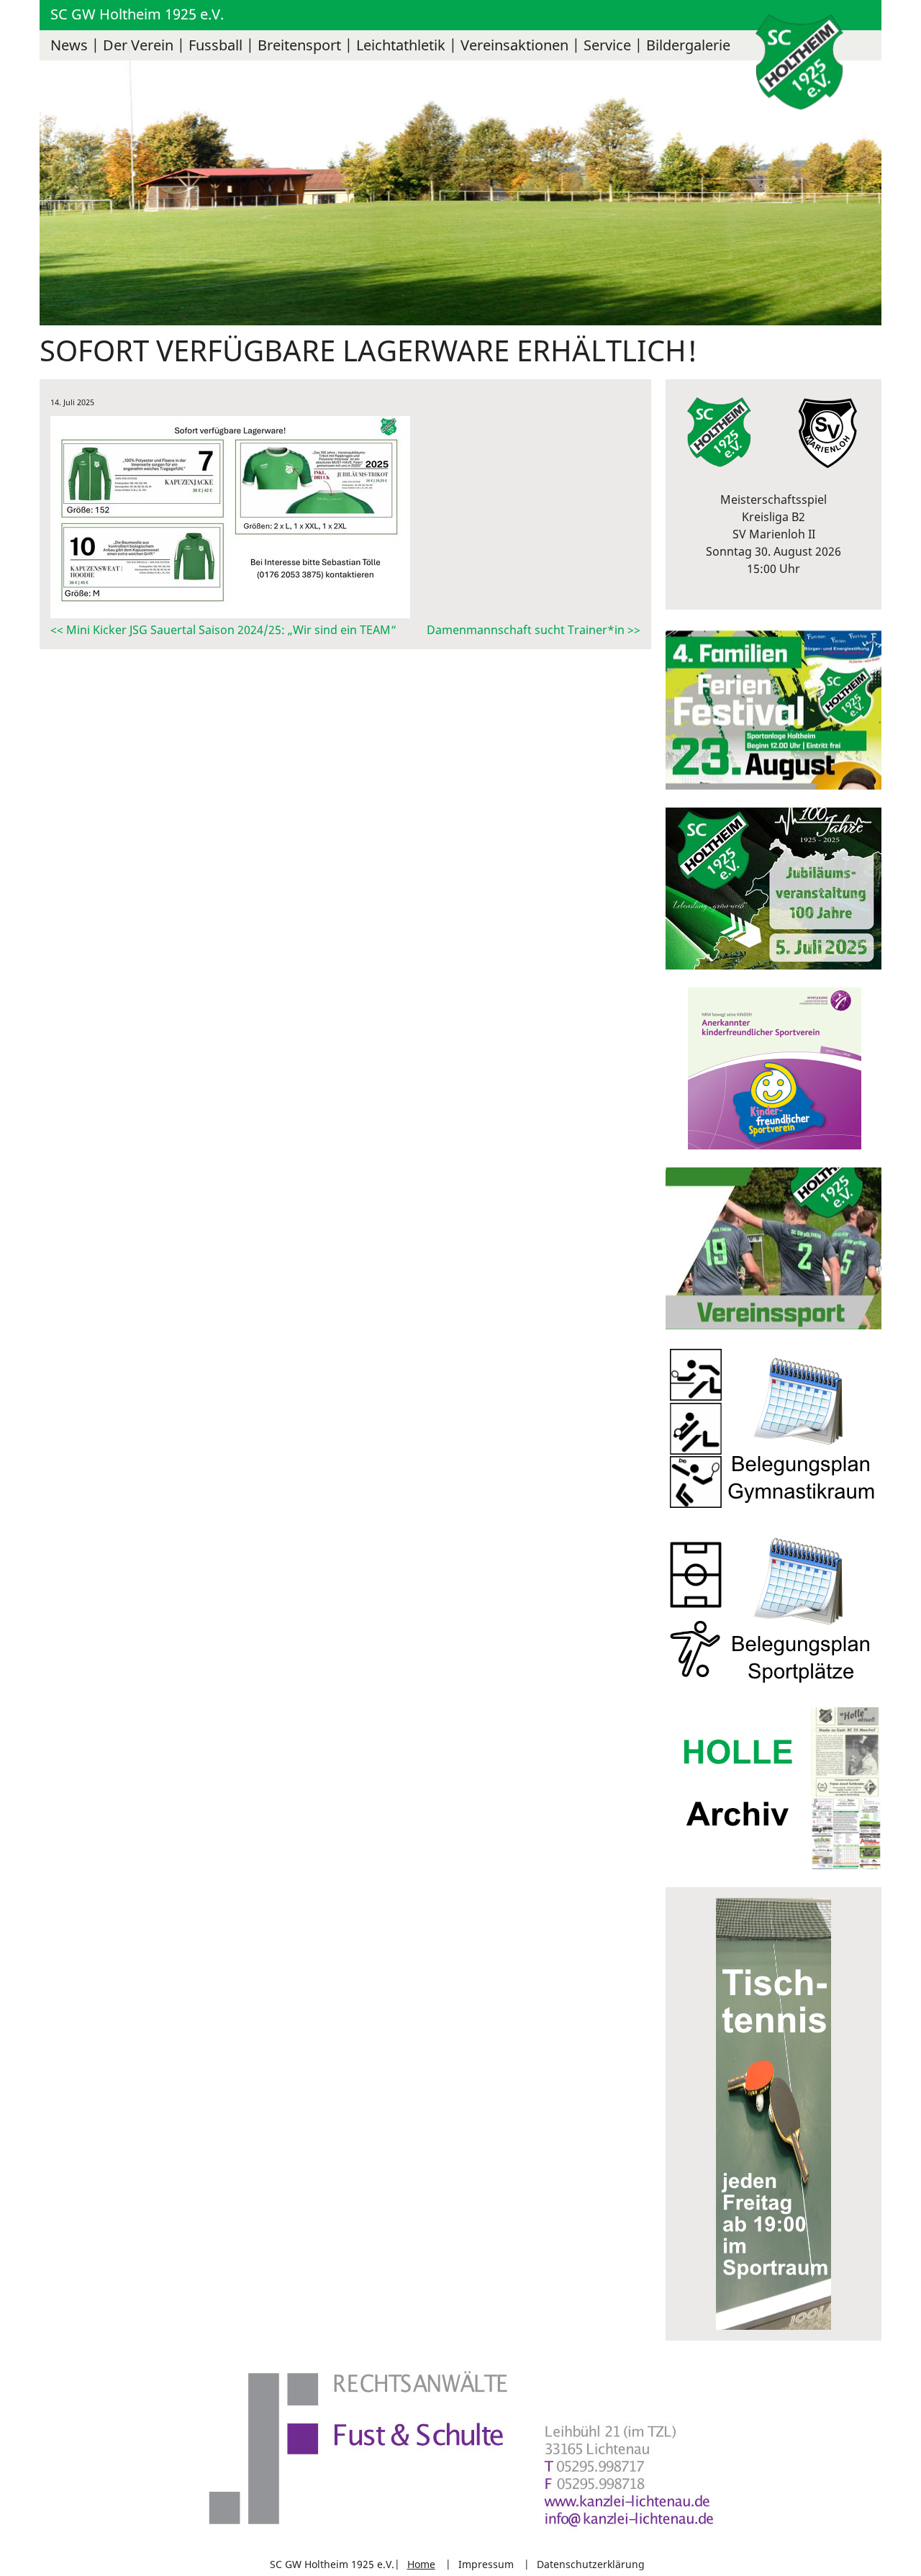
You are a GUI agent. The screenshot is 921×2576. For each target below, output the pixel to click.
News (69, 45)
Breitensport (299, 45)
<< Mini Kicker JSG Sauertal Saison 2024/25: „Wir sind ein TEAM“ (223, 630)
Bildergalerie (688, 45)
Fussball (215, 45)
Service (607, 45)
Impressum (486, 2564)
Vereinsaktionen (514, 45)
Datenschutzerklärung (591, 2564)
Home (421, 2564)
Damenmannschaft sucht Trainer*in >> (534, 630)
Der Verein (138, 45)
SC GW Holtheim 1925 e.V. (137, 14)
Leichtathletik (401, 45)
